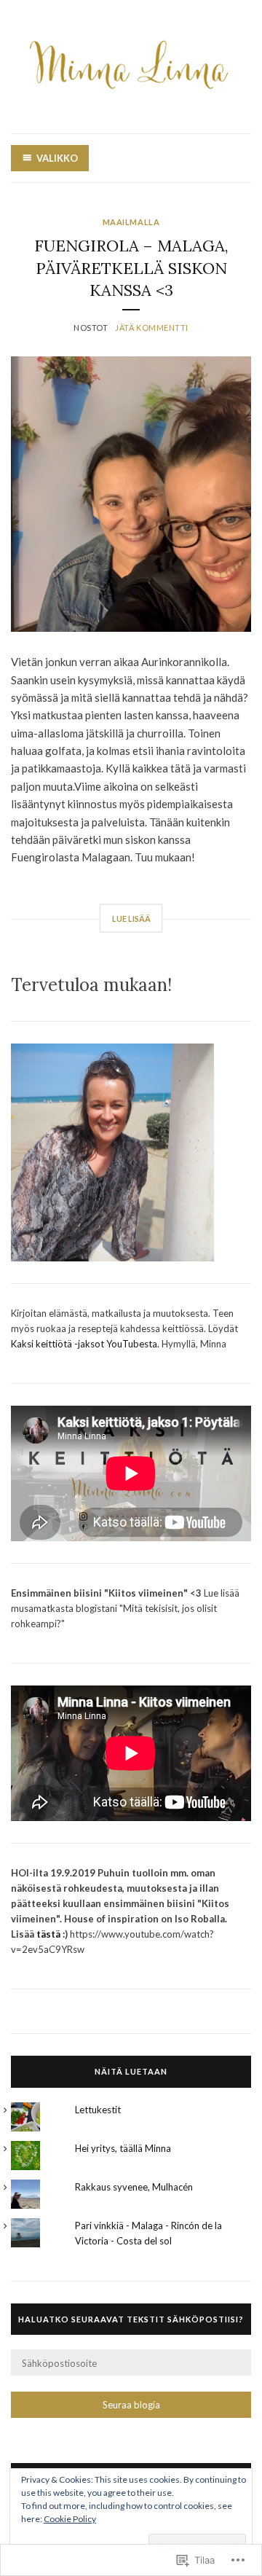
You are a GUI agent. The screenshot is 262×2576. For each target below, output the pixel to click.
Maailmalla (131, 222)
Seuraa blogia (131, 2405)
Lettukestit (98, 2110)
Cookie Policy (70, 2519)
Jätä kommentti (152, 328)
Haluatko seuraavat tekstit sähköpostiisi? (131, 2319)
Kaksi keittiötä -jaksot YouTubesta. (86, 1344)
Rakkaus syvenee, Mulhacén (134, 2187)
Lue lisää (131, 919)
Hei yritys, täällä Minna (123, 2148)
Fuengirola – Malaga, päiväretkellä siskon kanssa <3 (131, 268)
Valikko (57, 158)
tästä (48, 1934)
